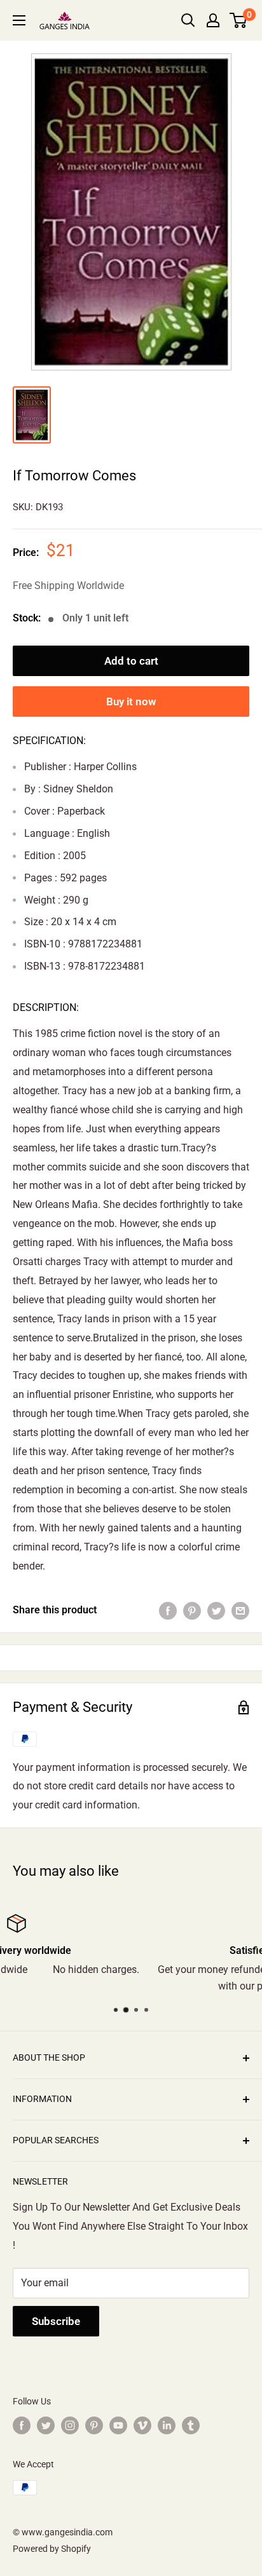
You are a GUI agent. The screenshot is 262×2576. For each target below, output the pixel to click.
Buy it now (131, 702)
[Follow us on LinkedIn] (167, 2425)
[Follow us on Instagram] (70, 2425)
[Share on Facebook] (168, 1610)
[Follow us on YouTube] (118, 2425)
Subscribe (56, 2321)
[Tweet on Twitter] (216, 1610)
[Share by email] (240, 1610)
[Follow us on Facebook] (22, 2425)
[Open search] (188, 20)
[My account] (213, 20)
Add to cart (131, 661)
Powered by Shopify (52, 2549)
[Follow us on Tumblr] (191, 2425)
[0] (239, 20)
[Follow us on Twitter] (46, 2425)
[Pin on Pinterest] (192, 1610)
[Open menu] (19, 20)
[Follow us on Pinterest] (94, 2425)
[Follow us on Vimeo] (142, 2425)
